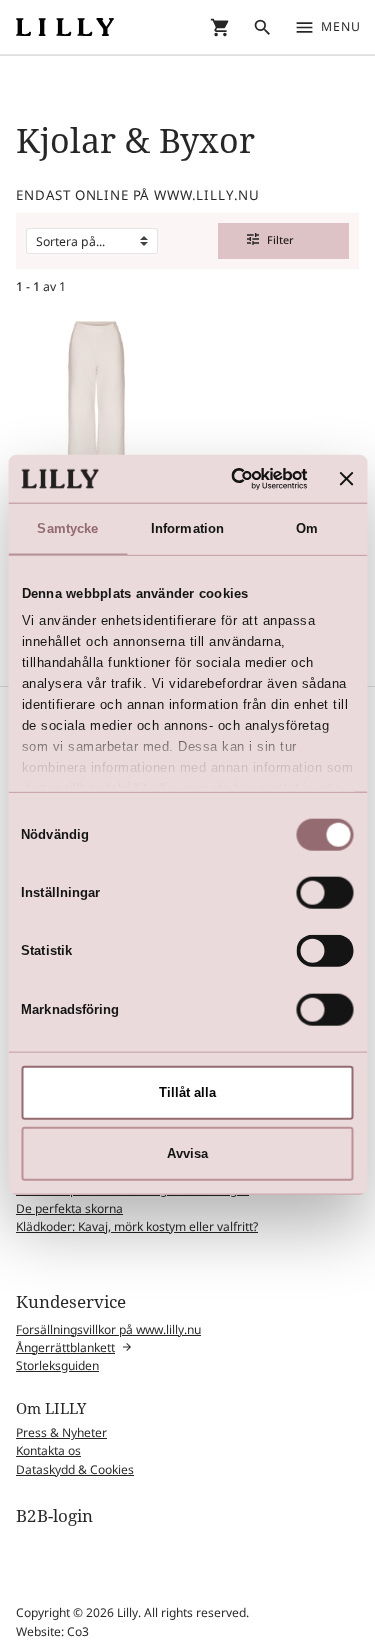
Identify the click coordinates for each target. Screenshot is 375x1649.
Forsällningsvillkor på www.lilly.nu (108, 1329)
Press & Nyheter (61, 1432)
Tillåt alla (187, 1092)
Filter (270, 239)
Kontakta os (48, 1450)
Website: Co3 (52, 1631)
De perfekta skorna (69, 1208)
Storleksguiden (57, 1365)
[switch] (325, 893)
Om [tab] (307, 528)
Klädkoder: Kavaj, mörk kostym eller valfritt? (137, 1226)
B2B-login (54, 1515)
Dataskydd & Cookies (75, 1469)
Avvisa (187, 1153)
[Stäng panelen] (347, 478)
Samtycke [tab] (67, 528)
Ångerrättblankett (65, 1347)
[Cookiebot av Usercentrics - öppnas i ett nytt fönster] (229, 478)
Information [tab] (187, 528)
